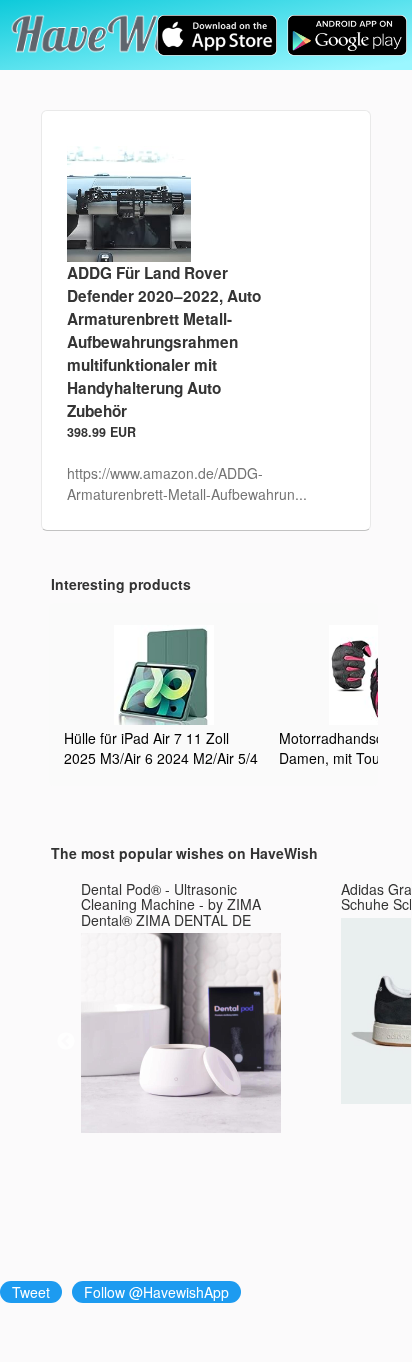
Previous (66, 1042)
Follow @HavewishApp (156, 1292)
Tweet (31, 1292)
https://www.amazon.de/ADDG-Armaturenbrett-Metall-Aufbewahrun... (187, 483)
